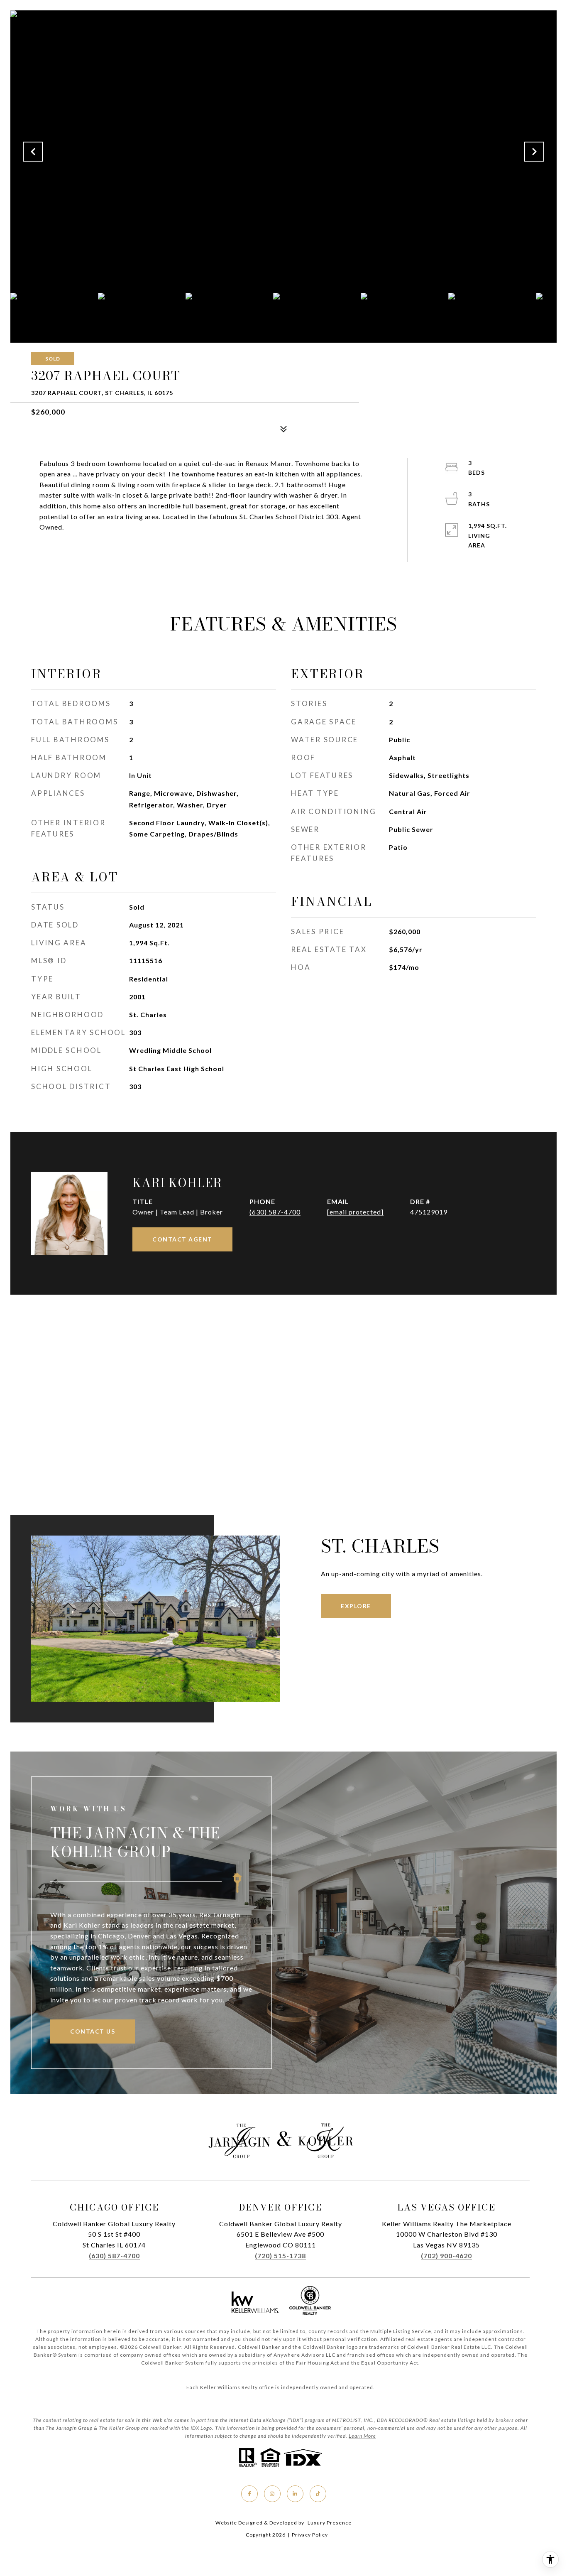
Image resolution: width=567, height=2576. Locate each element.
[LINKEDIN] (295, 2494)
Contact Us (93, 2031)
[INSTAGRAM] (272, 2494)
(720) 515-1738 (280, 2256)
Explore (356, 1606)
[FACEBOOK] (249, 2494)
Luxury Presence (330, 2523)
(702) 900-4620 (446, 2256)
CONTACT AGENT (182, 1239)
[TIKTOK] (318, 2494)
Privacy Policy (310, 2535)
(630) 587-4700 (275, 1212)
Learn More (362, 2436)
